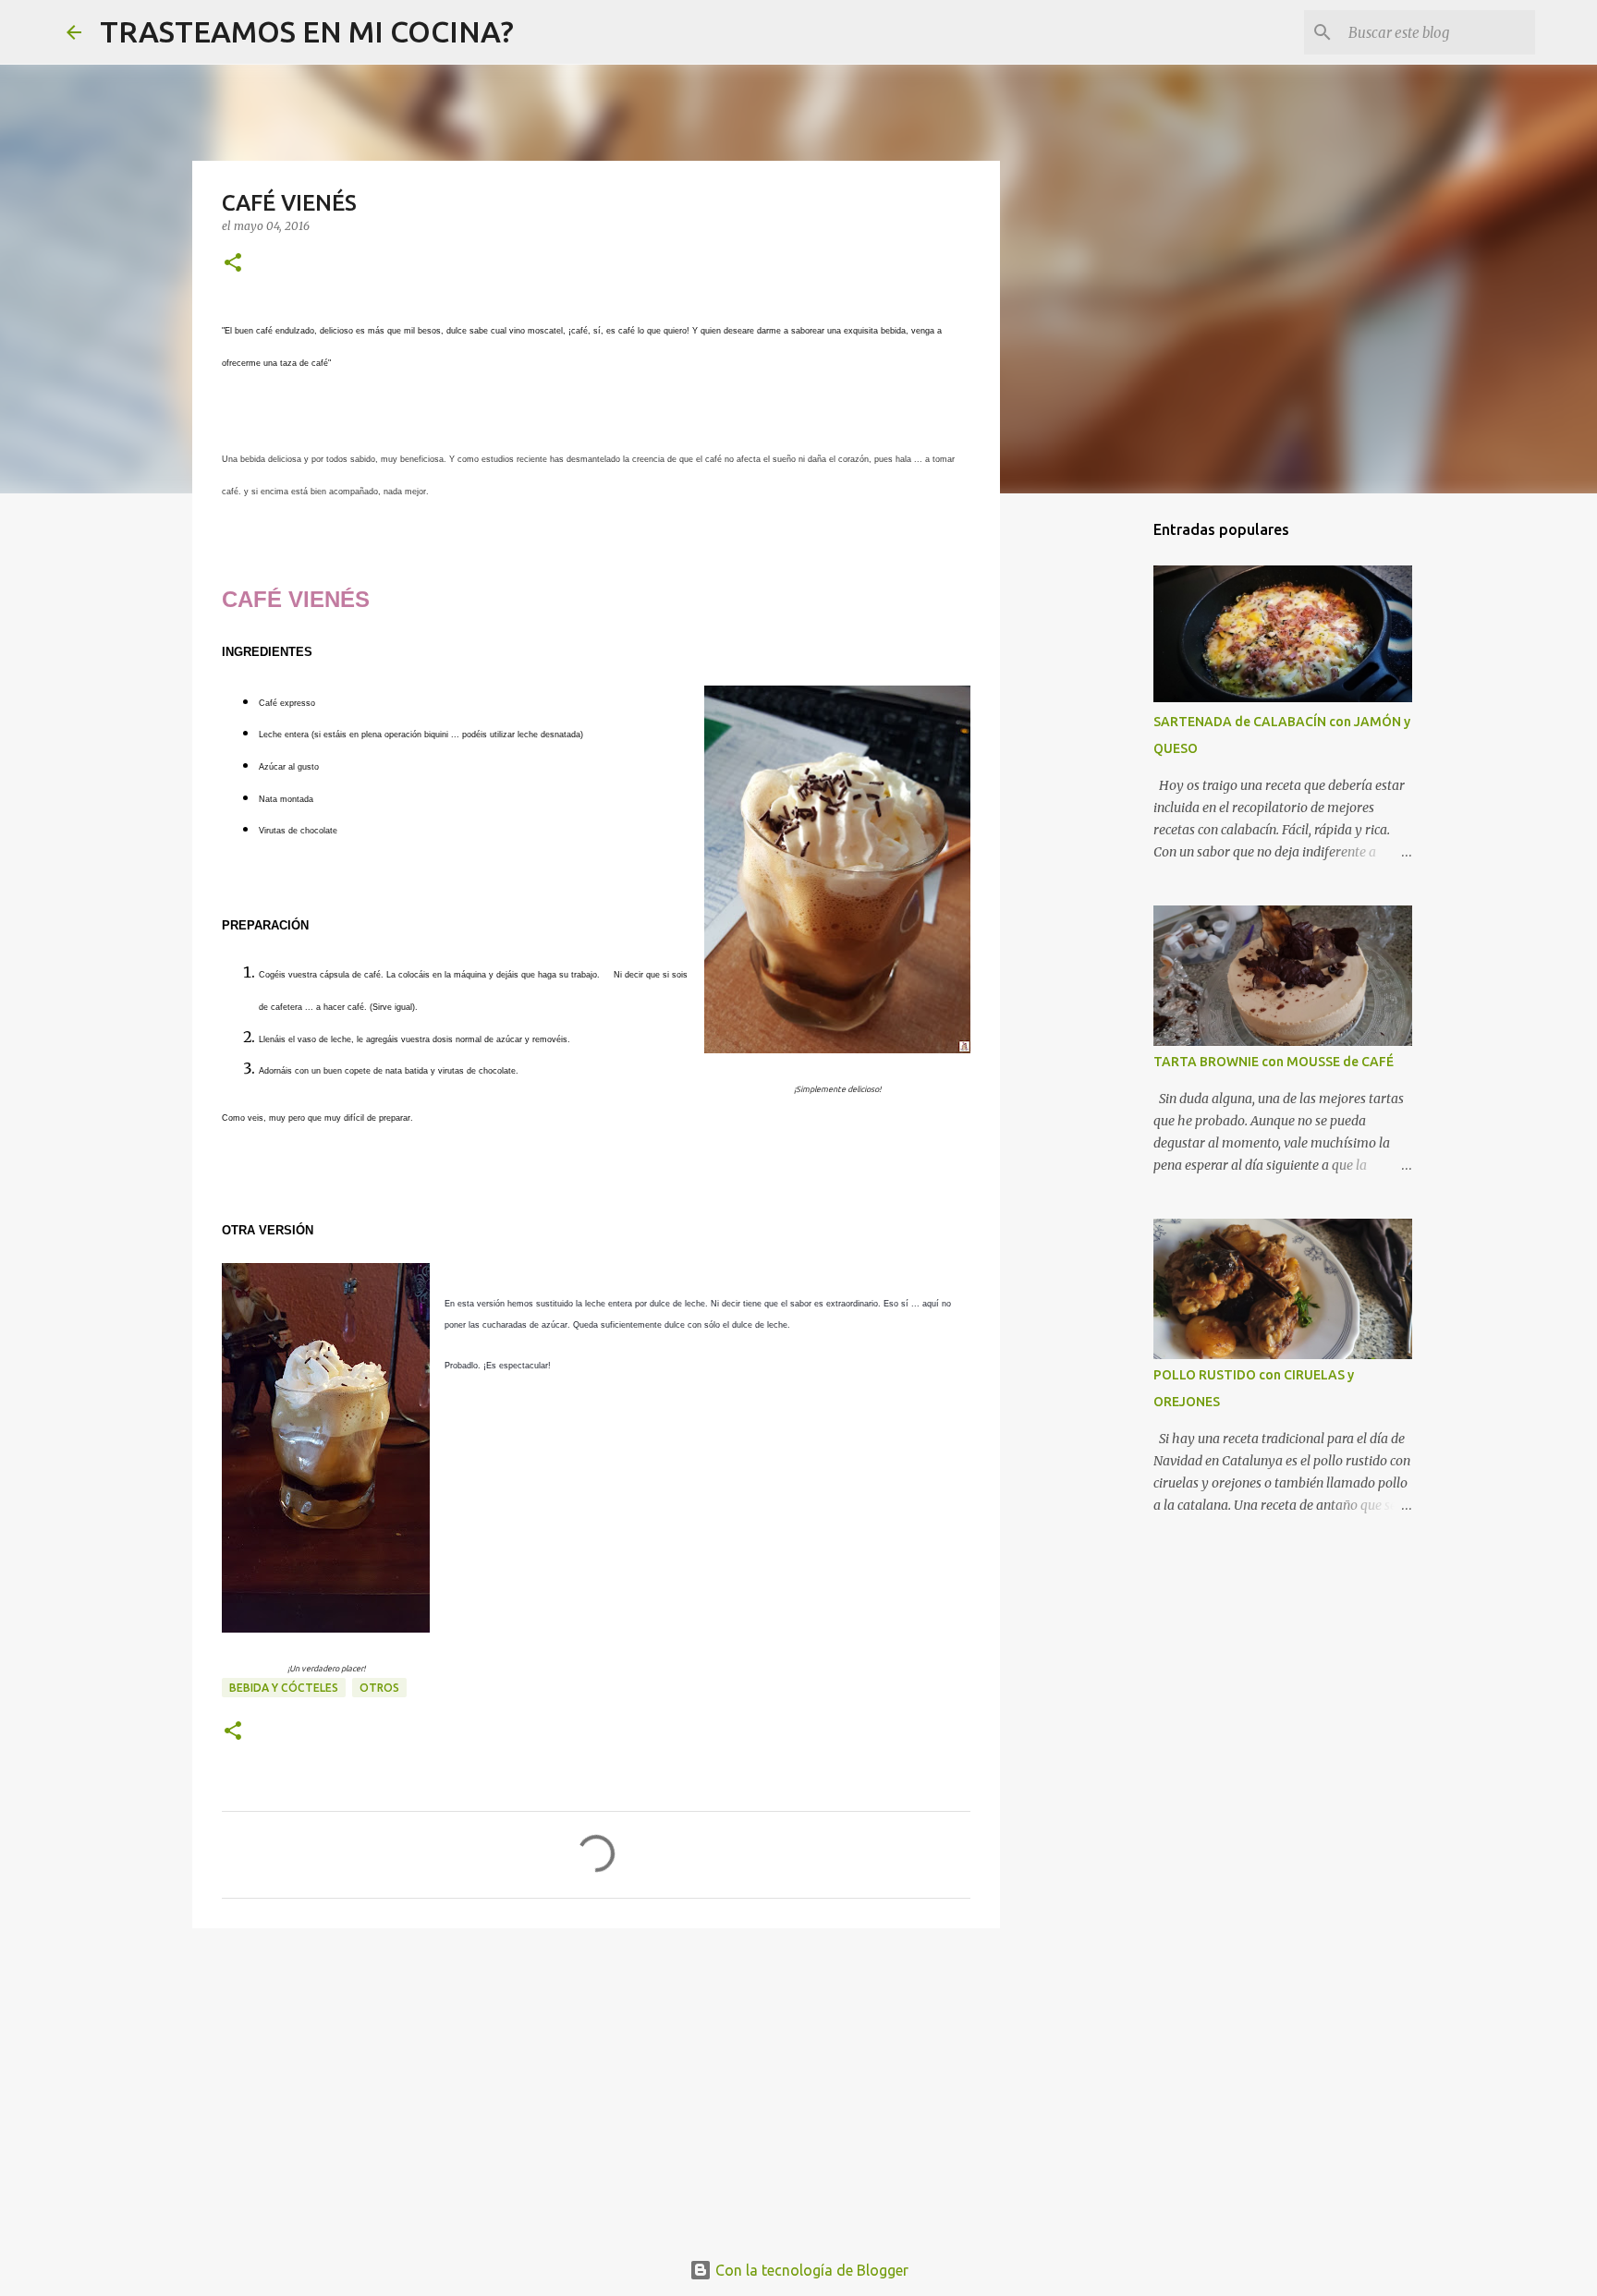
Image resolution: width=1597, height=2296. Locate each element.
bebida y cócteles (284, 1688)
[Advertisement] (596, 2085)
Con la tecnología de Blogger (810, 2270)
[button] (233, 264)
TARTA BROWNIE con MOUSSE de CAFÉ (1274, 1062)
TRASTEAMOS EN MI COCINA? (307, 31)
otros (379, 1688)
